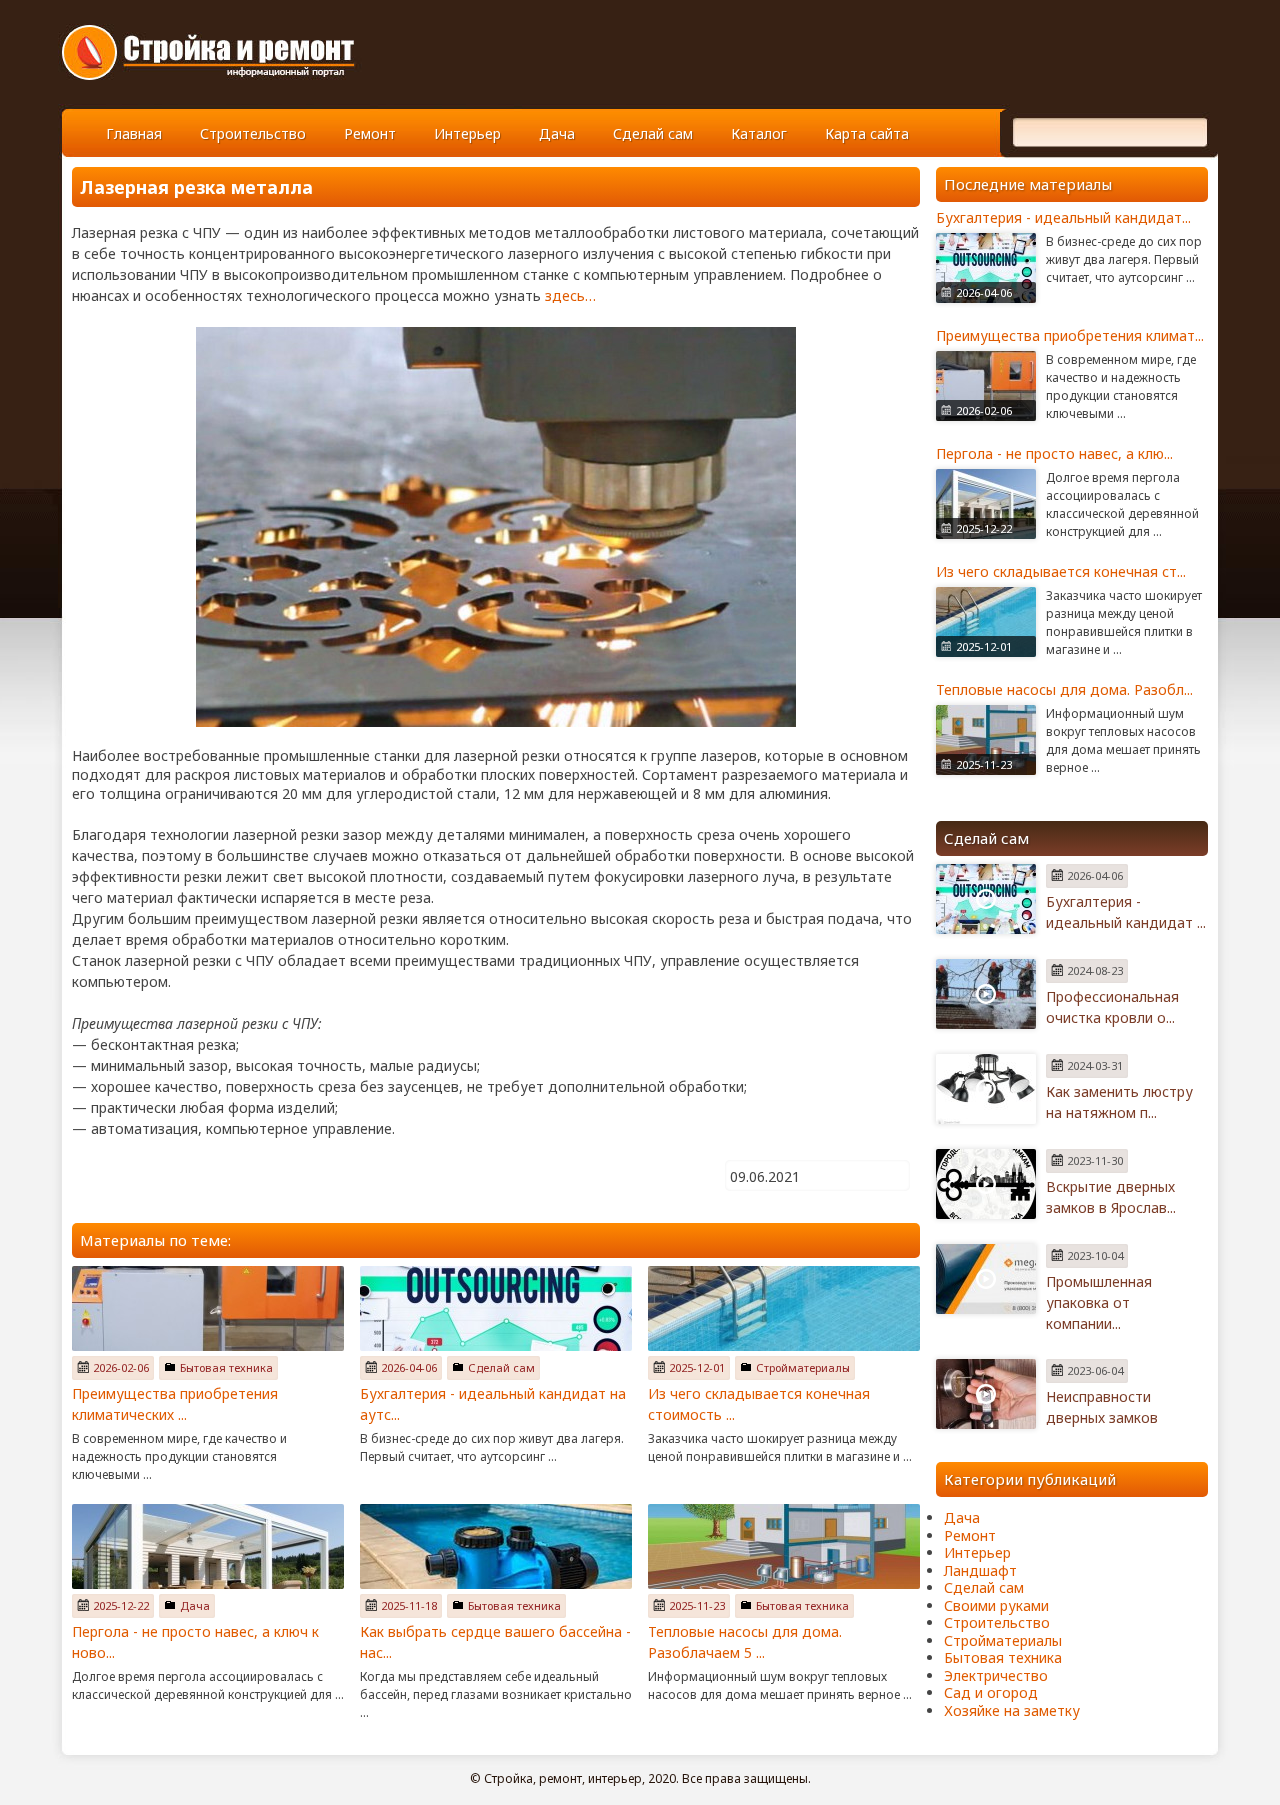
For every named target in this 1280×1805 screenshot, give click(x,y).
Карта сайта (867, 133)
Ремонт (370, 133)
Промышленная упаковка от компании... (1099, 1302)
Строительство (253, 133)
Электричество (996, 1675)
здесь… (570, 295)
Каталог (759, 133)
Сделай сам (653, 133)
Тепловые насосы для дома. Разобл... (1064, 689)
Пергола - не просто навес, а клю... (1054, 453)
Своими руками (996, 1605)
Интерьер (467, 133)
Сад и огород (991, 1692)
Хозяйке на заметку (1012, 1710)
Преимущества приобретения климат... (1070, 335)
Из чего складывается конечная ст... (1061, 571)
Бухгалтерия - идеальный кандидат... (1063, 217)
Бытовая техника (226, 1367)
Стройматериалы (803, 1367)
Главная (134, 133)
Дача (557, 133)
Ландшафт (980, 1570)
